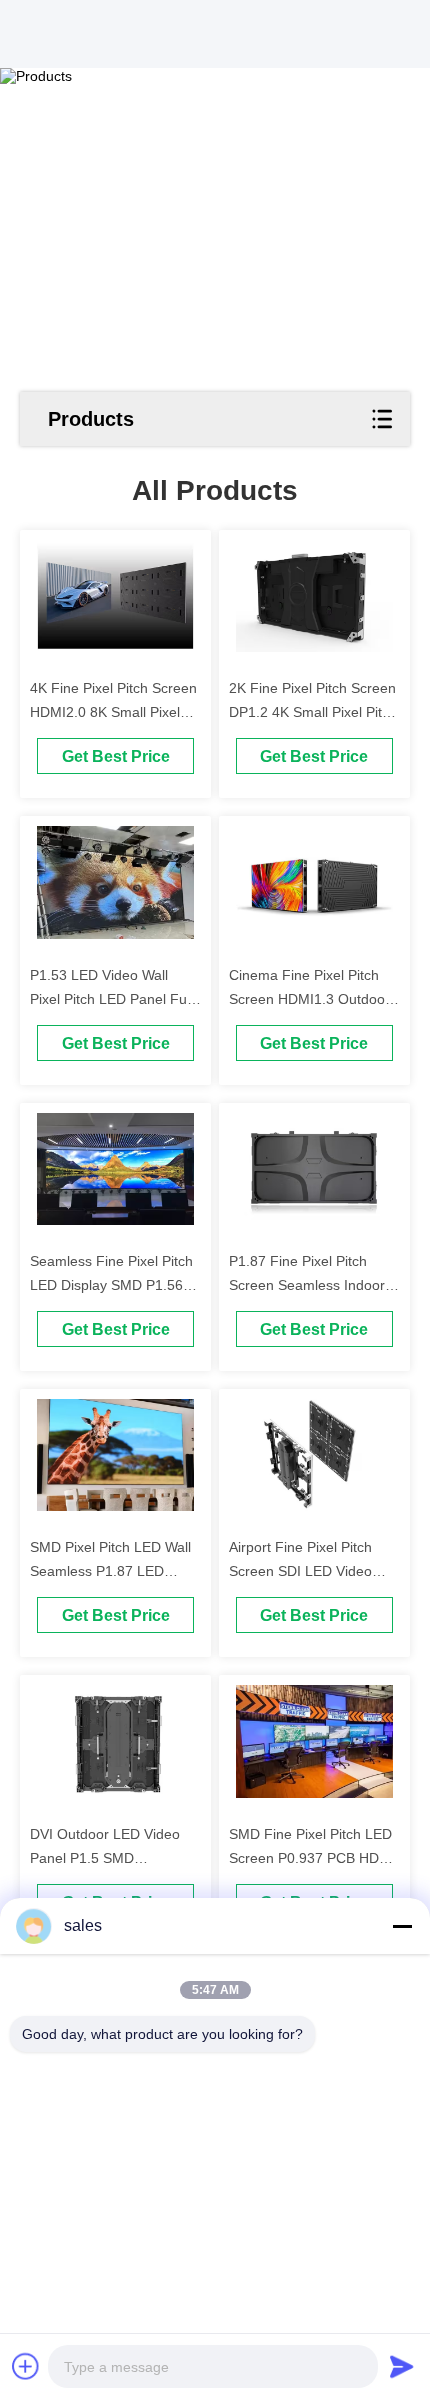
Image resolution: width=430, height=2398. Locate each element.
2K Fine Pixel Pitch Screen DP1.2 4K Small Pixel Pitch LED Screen (313, 712)
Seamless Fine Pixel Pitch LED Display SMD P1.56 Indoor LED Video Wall (111, 1285)
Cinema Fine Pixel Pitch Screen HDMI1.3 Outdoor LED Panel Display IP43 (309, 999)
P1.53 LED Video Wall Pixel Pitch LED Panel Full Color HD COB (111, 999)
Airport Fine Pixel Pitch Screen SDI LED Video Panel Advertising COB (300, 1571)
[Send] (402, 2366)
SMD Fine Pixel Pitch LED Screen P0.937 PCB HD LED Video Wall (310, 1858)
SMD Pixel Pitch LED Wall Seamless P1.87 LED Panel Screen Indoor (110, 1571)
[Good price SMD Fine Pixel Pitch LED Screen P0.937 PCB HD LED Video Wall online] (314, 1741)
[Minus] (402, 1926)
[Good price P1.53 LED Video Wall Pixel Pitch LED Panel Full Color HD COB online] (115, 882)
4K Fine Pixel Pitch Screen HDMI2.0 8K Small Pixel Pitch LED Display (113, 712)
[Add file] (26, 2366)
